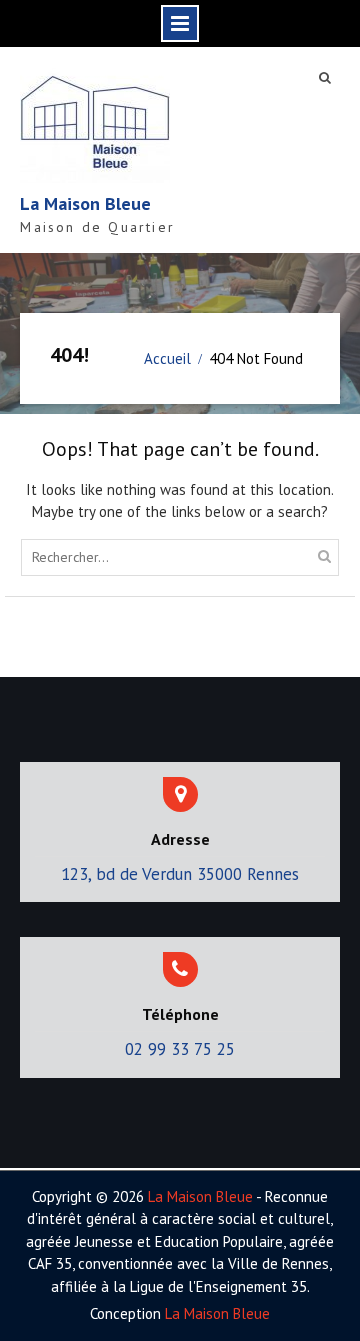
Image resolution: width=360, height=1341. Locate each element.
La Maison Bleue (85, 203)
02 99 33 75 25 (180, 1049)
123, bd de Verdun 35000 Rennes (180, 874)
